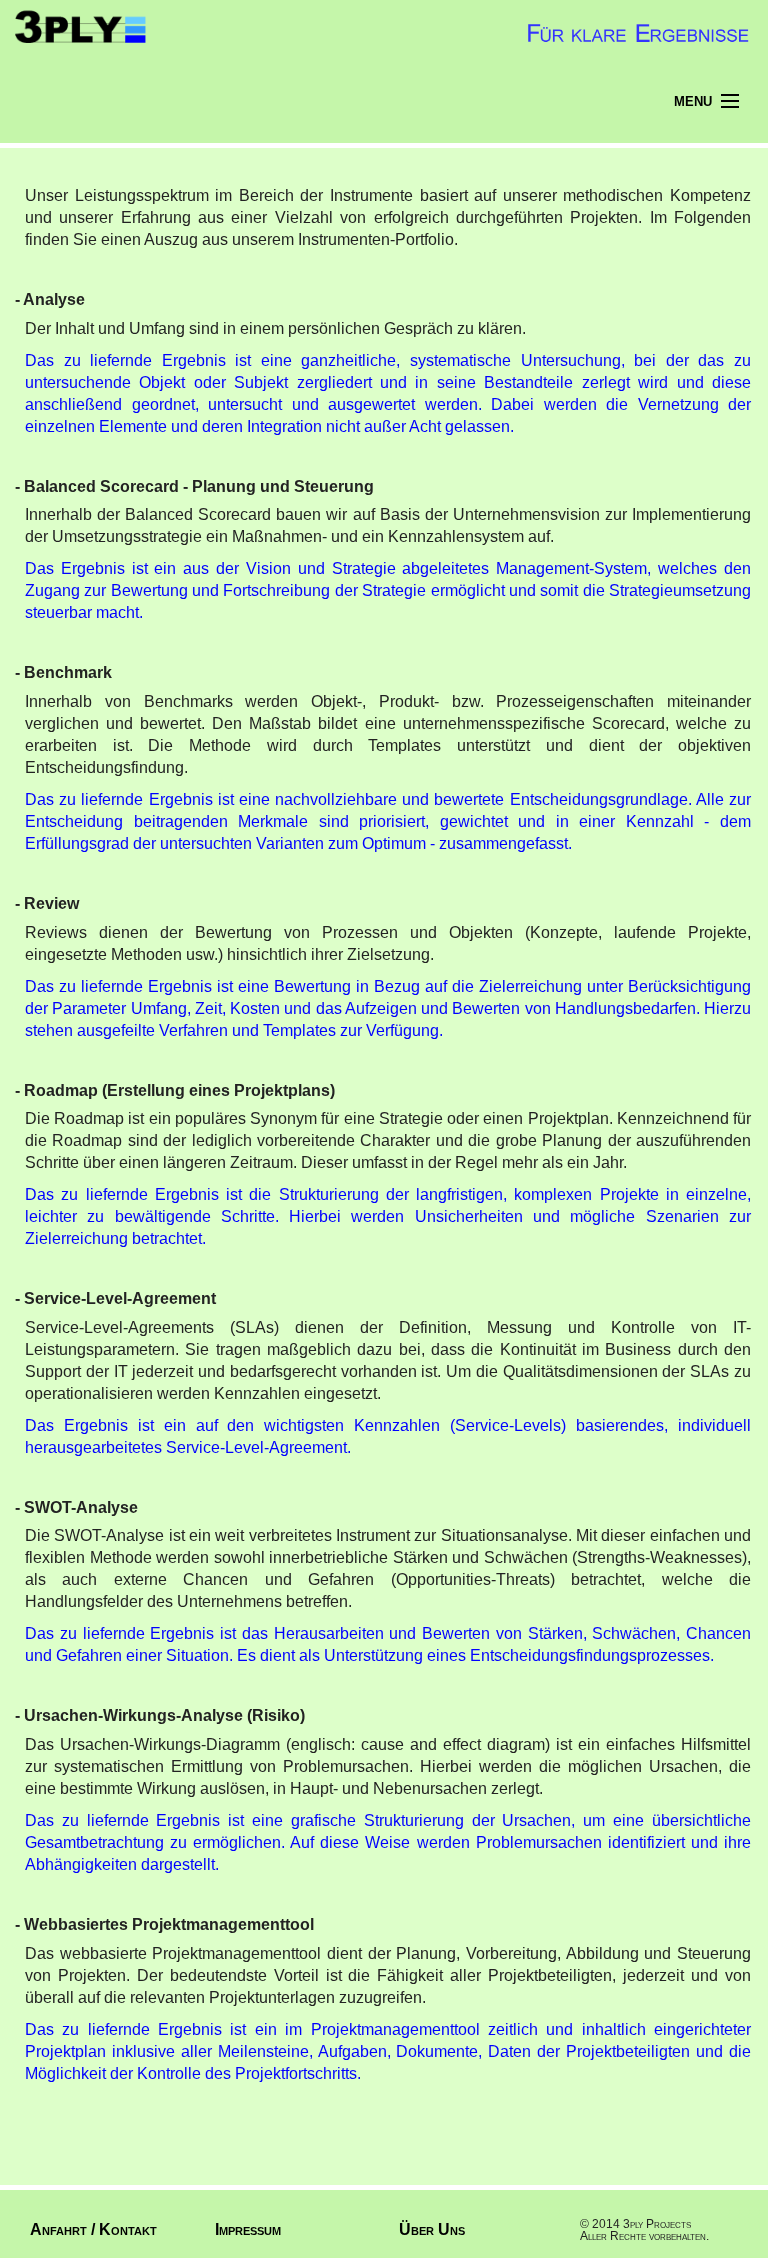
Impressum (248, 2229)
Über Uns (432, 2229)
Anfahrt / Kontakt (93, 2229)
